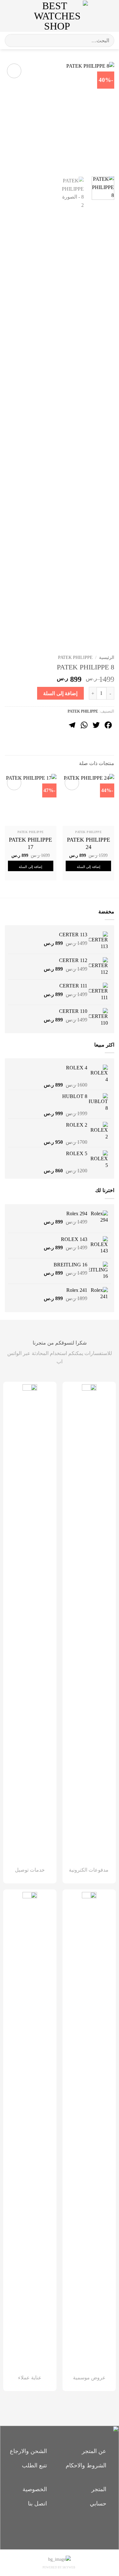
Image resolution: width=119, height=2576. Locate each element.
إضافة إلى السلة (60, 693)
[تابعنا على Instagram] (60, 2527)
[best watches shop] (57, 16)
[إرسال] (12, 41)
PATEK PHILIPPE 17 (30, 843)
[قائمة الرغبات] (96, 16)
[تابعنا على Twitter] (49, 2527)
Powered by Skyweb (59, 2567)
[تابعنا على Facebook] (70, 2527)
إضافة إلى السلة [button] (89, 867)
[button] (109, 16)
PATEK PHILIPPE (75, 658)
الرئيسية (107, 658)
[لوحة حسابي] (19, 16)
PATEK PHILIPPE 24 (89, 843)
